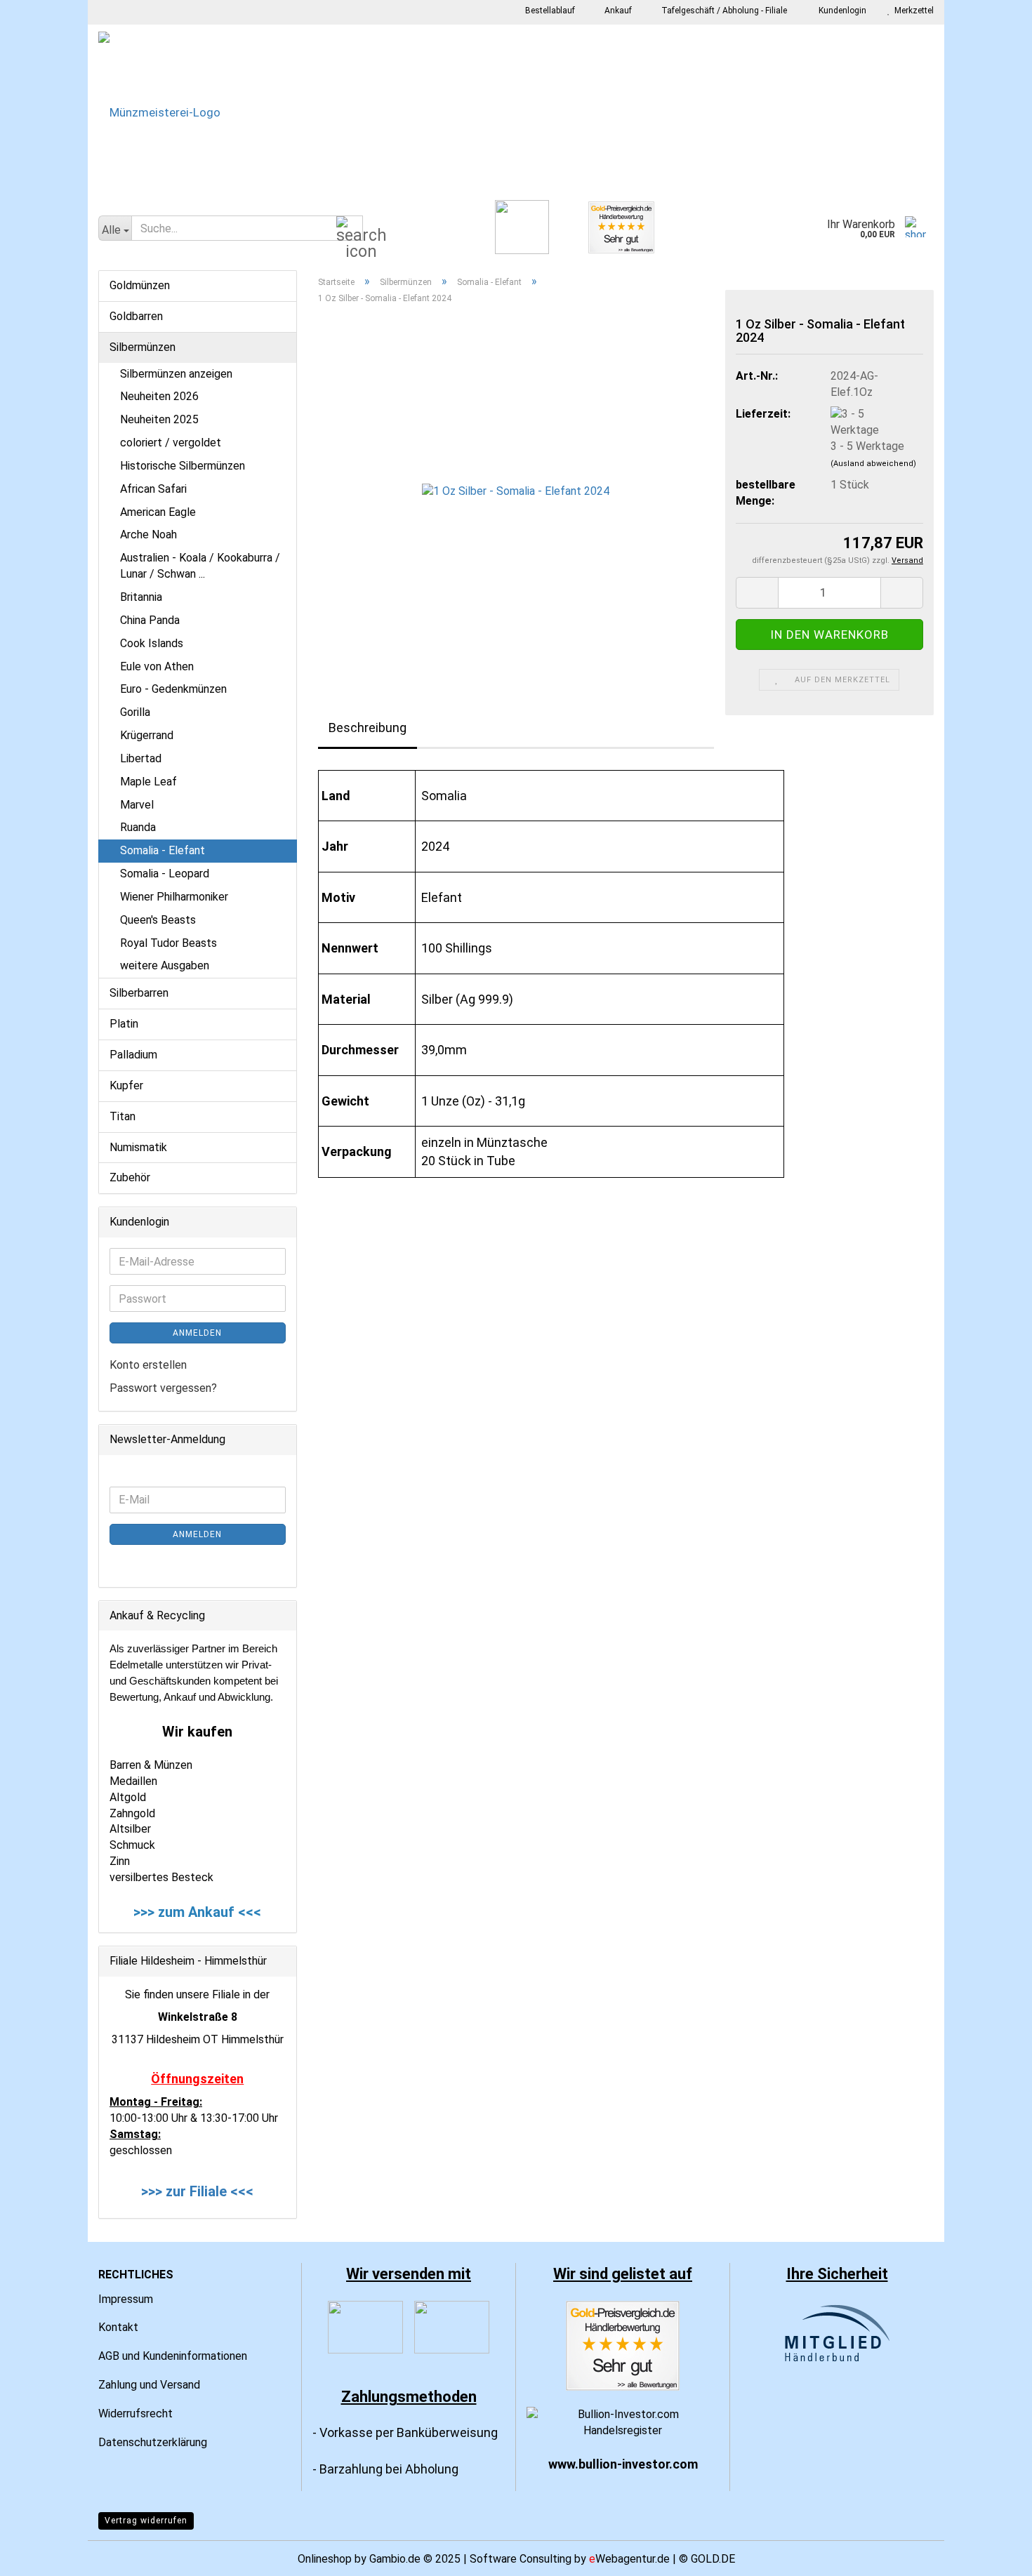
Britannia (141, 597)
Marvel (137, 805)
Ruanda (138, 827)
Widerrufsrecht (135, 2414)
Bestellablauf (549, 11)
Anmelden (197, 1333)
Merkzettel (912, 11)
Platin (124, 1024)
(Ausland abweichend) (873, 464)
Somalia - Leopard (165, 874)
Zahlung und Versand (149, 2385)
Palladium (133, 1055)
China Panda (150, 620)
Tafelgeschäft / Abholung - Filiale (723, 11)
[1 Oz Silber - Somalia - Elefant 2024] (516, 491)
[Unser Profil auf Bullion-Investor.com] (623, 2422)
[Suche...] (350, 229)
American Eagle (158, 512)
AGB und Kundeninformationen (173, 2356)
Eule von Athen (157, 666)
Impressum (126, 2299)
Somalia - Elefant (163, 850)
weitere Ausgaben (165, 965)
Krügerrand (147, 735)
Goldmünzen (140, 285)
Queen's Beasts (158, 920)
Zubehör (130, 1177)
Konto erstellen (148, 1365)
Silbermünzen (143, 347)
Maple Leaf (148, 782)
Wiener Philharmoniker (174, 897)
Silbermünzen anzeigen (176, 374)
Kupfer (126, 1085)
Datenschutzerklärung (153, 2442)
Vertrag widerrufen (146, 2521)
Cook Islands (152, 643)
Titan (123, 1116)
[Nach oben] (993, 2555)
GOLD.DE (713, 2559)
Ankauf (617, 11)
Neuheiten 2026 (159, 396)
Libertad (141, 758)
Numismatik (138, 1147)
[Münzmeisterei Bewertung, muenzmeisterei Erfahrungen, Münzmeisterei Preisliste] (623, 2345)
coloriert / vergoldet (171, 443)
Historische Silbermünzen (183, 466)
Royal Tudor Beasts (168, 943)
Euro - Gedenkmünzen (173, 689)
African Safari (153, 489)
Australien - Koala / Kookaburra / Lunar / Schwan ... (200, 566)
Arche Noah (148, 535)
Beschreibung (368, 728)
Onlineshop (325, 2559)
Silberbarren (139, 993)
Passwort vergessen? (163, 1388)
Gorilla (135, 712)
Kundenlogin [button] (840, 11)
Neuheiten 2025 (159, 419)
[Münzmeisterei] (516, 112)
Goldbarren (136, 316)
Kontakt (118, 2327)
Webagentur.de (629, 2559)
